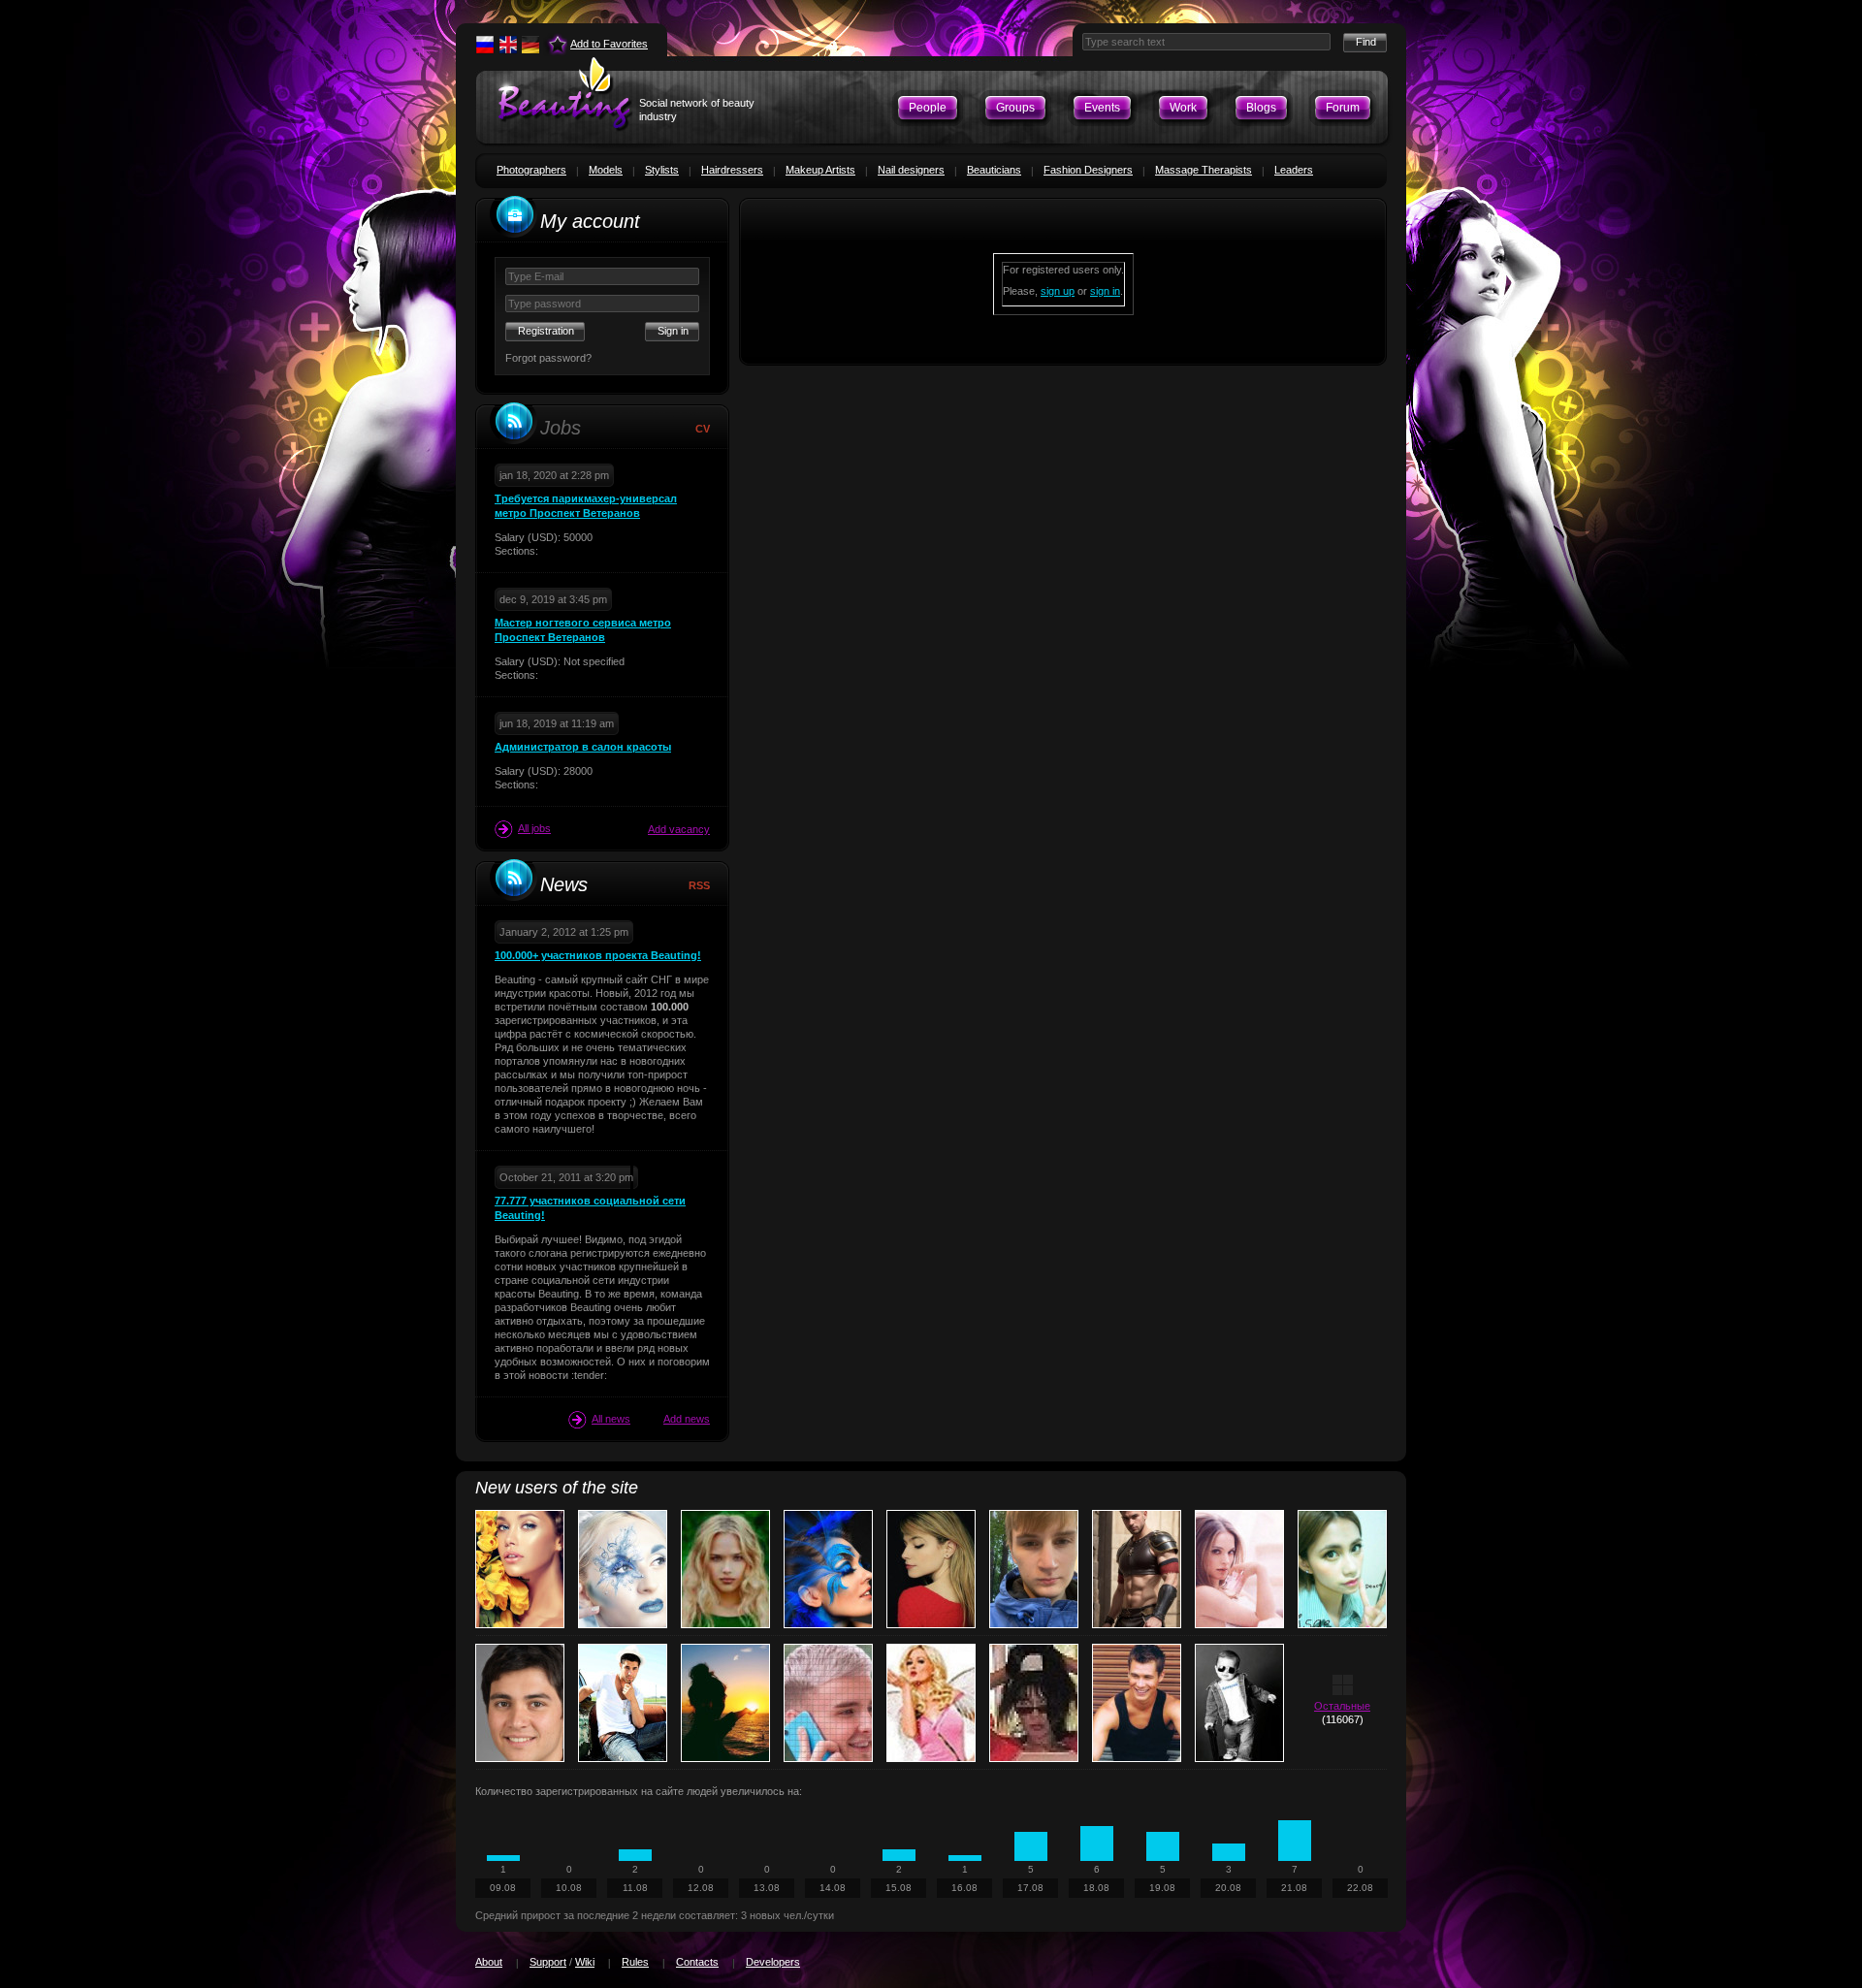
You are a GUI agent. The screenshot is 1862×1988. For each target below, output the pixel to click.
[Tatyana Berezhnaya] (520, 1569)
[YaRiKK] (1137, 1703)
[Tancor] (1239, 1703)
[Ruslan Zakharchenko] (520, 1703)
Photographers (531, 170)
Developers (773, 1962)
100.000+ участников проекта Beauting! (598, 955)
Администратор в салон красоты (583, 747)
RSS (699, 885)
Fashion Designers (1088, 170)
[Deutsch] (530, 45)
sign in (1105, 291)
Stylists (662, 170)
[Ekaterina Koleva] (828, 1569)
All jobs (534, 828)
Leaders (1294, 170)
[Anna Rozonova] (623, 1569)
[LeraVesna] (725, 1703)
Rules (635, 1962)
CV (703, 429)
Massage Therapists (1204, 170)
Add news (687, 1419)
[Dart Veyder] (1137, 1569)
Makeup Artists (820, 170)
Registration (546, 331)
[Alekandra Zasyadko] (1239, 1569)
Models (606, 170)
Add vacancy (679, 829)
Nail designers (911, 170)
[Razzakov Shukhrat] (828, 1703)
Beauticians (994, 170)
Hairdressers (732, 170)
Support (548, 1962)
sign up (1058, 291)
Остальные (1342, 1706)
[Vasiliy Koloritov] (1034, 1569)
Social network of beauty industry (697, 110)
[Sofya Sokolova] (1034, 1703)
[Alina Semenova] (931, 1569)
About (489, 1962)
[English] (508, 45)
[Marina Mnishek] (725, 1569)
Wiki (585, 1962)
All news (611, 1419)
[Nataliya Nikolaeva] (931, 1703)
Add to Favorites (609, 44)
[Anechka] (1342, 1569)
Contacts (697, 1962)
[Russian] (485, 45)
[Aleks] (623, 1703)
